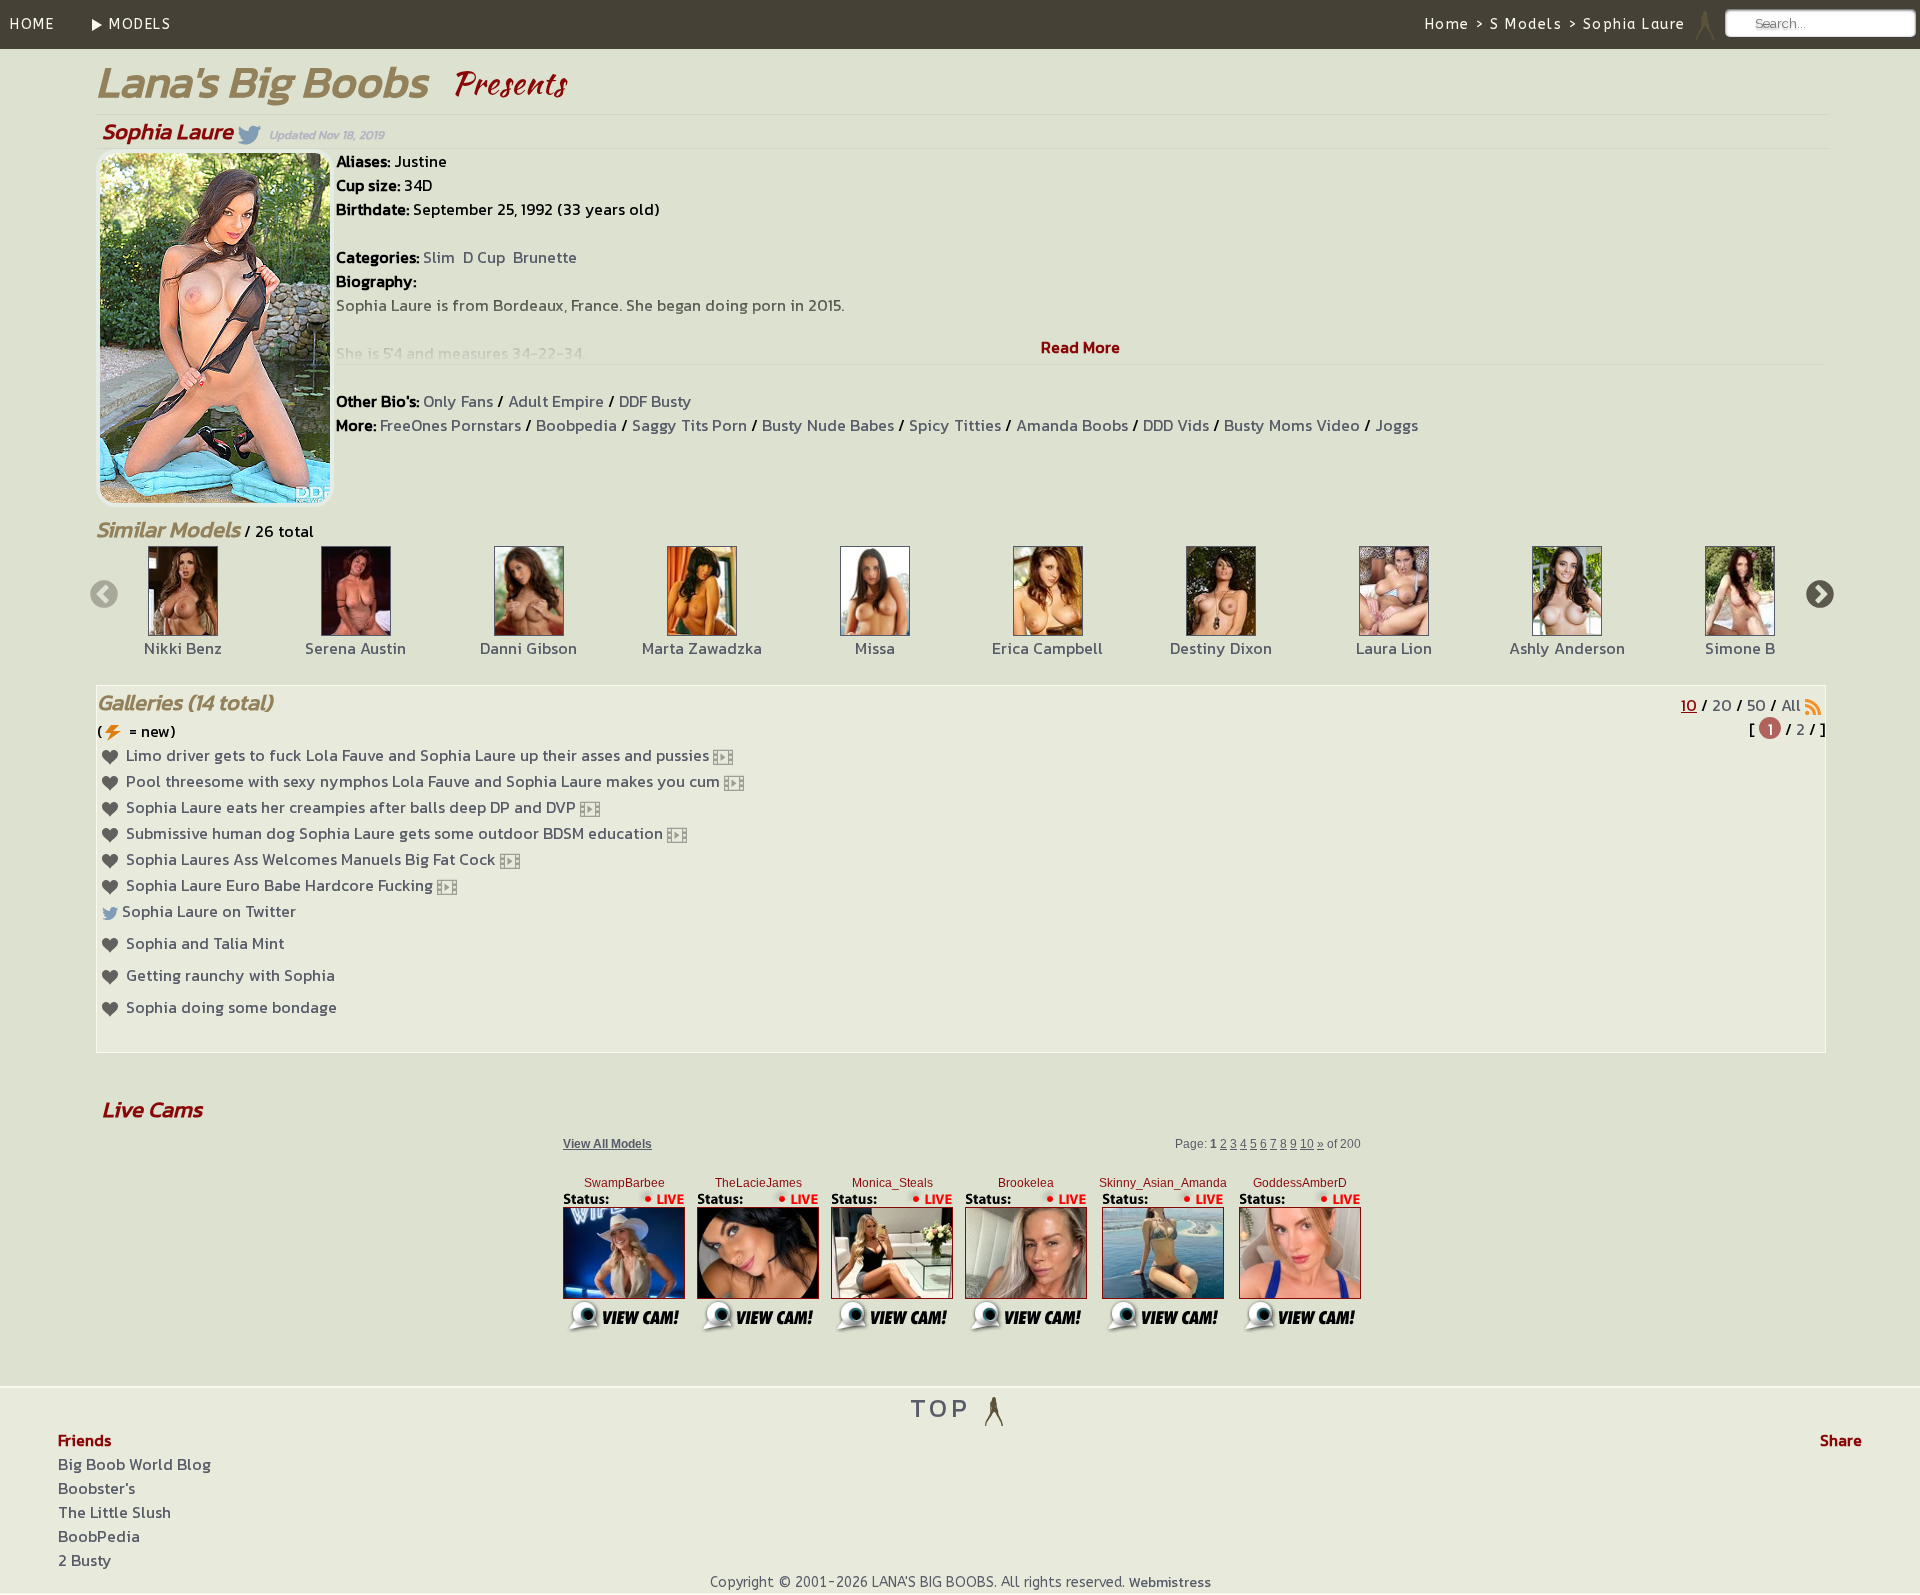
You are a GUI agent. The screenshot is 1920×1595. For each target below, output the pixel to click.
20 (1722, 705)
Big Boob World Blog (134, 1464)
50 (1756, 705)
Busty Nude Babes (828, 425)
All (1791, 705)
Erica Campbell (1047, 648)
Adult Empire (556, 401)
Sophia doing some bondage (231, 1007)
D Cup (484, 257)
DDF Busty (655, 401)
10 (1689, 705)
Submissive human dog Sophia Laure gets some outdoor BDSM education (394, 833)
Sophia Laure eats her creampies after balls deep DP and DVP (351, 807)
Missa (875, 648)
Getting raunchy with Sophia (230, 975)
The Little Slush (114, 1512)
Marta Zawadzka (702, 648)
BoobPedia (99, 1536)
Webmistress (1170, 1582)
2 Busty (85, 1560)
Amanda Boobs (1072, 425)
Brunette (545, 257)
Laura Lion (1394, 648)
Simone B (1740, 648)
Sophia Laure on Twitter (209, 911)
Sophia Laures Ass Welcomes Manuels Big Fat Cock (311, 859)
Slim (439, 257)
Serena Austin (355, 648)
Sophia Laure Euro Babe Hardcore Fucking (279, 885)
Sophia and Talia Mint (205, 943)
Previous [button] (102, 593)
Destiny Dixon (1221, 648)
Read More (1080, 347)
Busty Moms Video (1292, 425)
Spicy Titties (955, 425)
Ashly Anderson (1567, 648)
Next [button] (1818, 593)
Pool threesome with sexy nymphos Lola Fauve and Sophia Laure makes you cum (423, 781)
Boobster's (96, 1488)
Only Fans (458, 401)
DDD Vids (1176, 425)
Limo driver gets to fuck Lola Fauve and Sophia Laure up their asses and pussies (417, 755)
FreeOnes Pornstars (450, 425)
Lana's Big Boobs (261, 81)
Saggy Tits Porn (689, 425)
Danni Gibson (528, 648)
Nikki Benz (183, 648)
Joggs (1396, 425)
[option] (182, 603)
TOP (945, 1407)
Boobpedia (576, 425)
